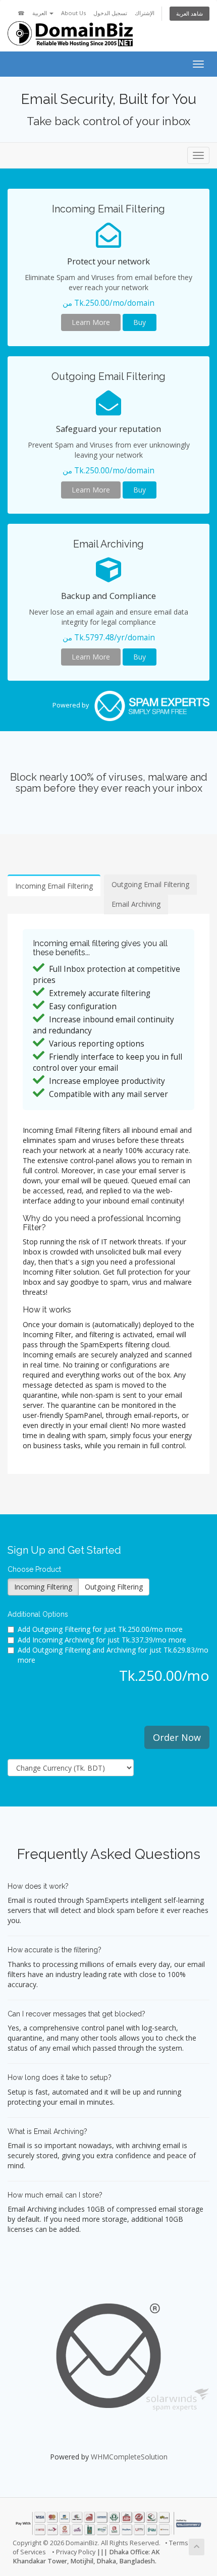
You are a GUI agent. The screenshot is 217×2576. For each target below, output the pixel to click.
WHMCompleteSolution (129, 2457)
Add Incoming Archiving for (102, 1640)
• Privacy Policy (74, 2552)
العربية (40, 13)
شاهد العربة (189, 13)
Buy (140, 322)
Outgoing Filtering (114, 1587)
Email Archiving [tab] (136, 904)
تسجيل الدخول (110, 13)
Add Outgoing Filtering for (100, 1629)
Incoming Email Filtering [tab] (54, 886)
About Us (73, 13)
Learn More (91, 322)
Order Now (177, 1737)
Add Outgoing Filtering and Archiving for (113, 1655)
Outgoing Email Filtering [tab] (150, 884)
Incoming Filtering (43, 1587)
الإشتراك (145, 13)
